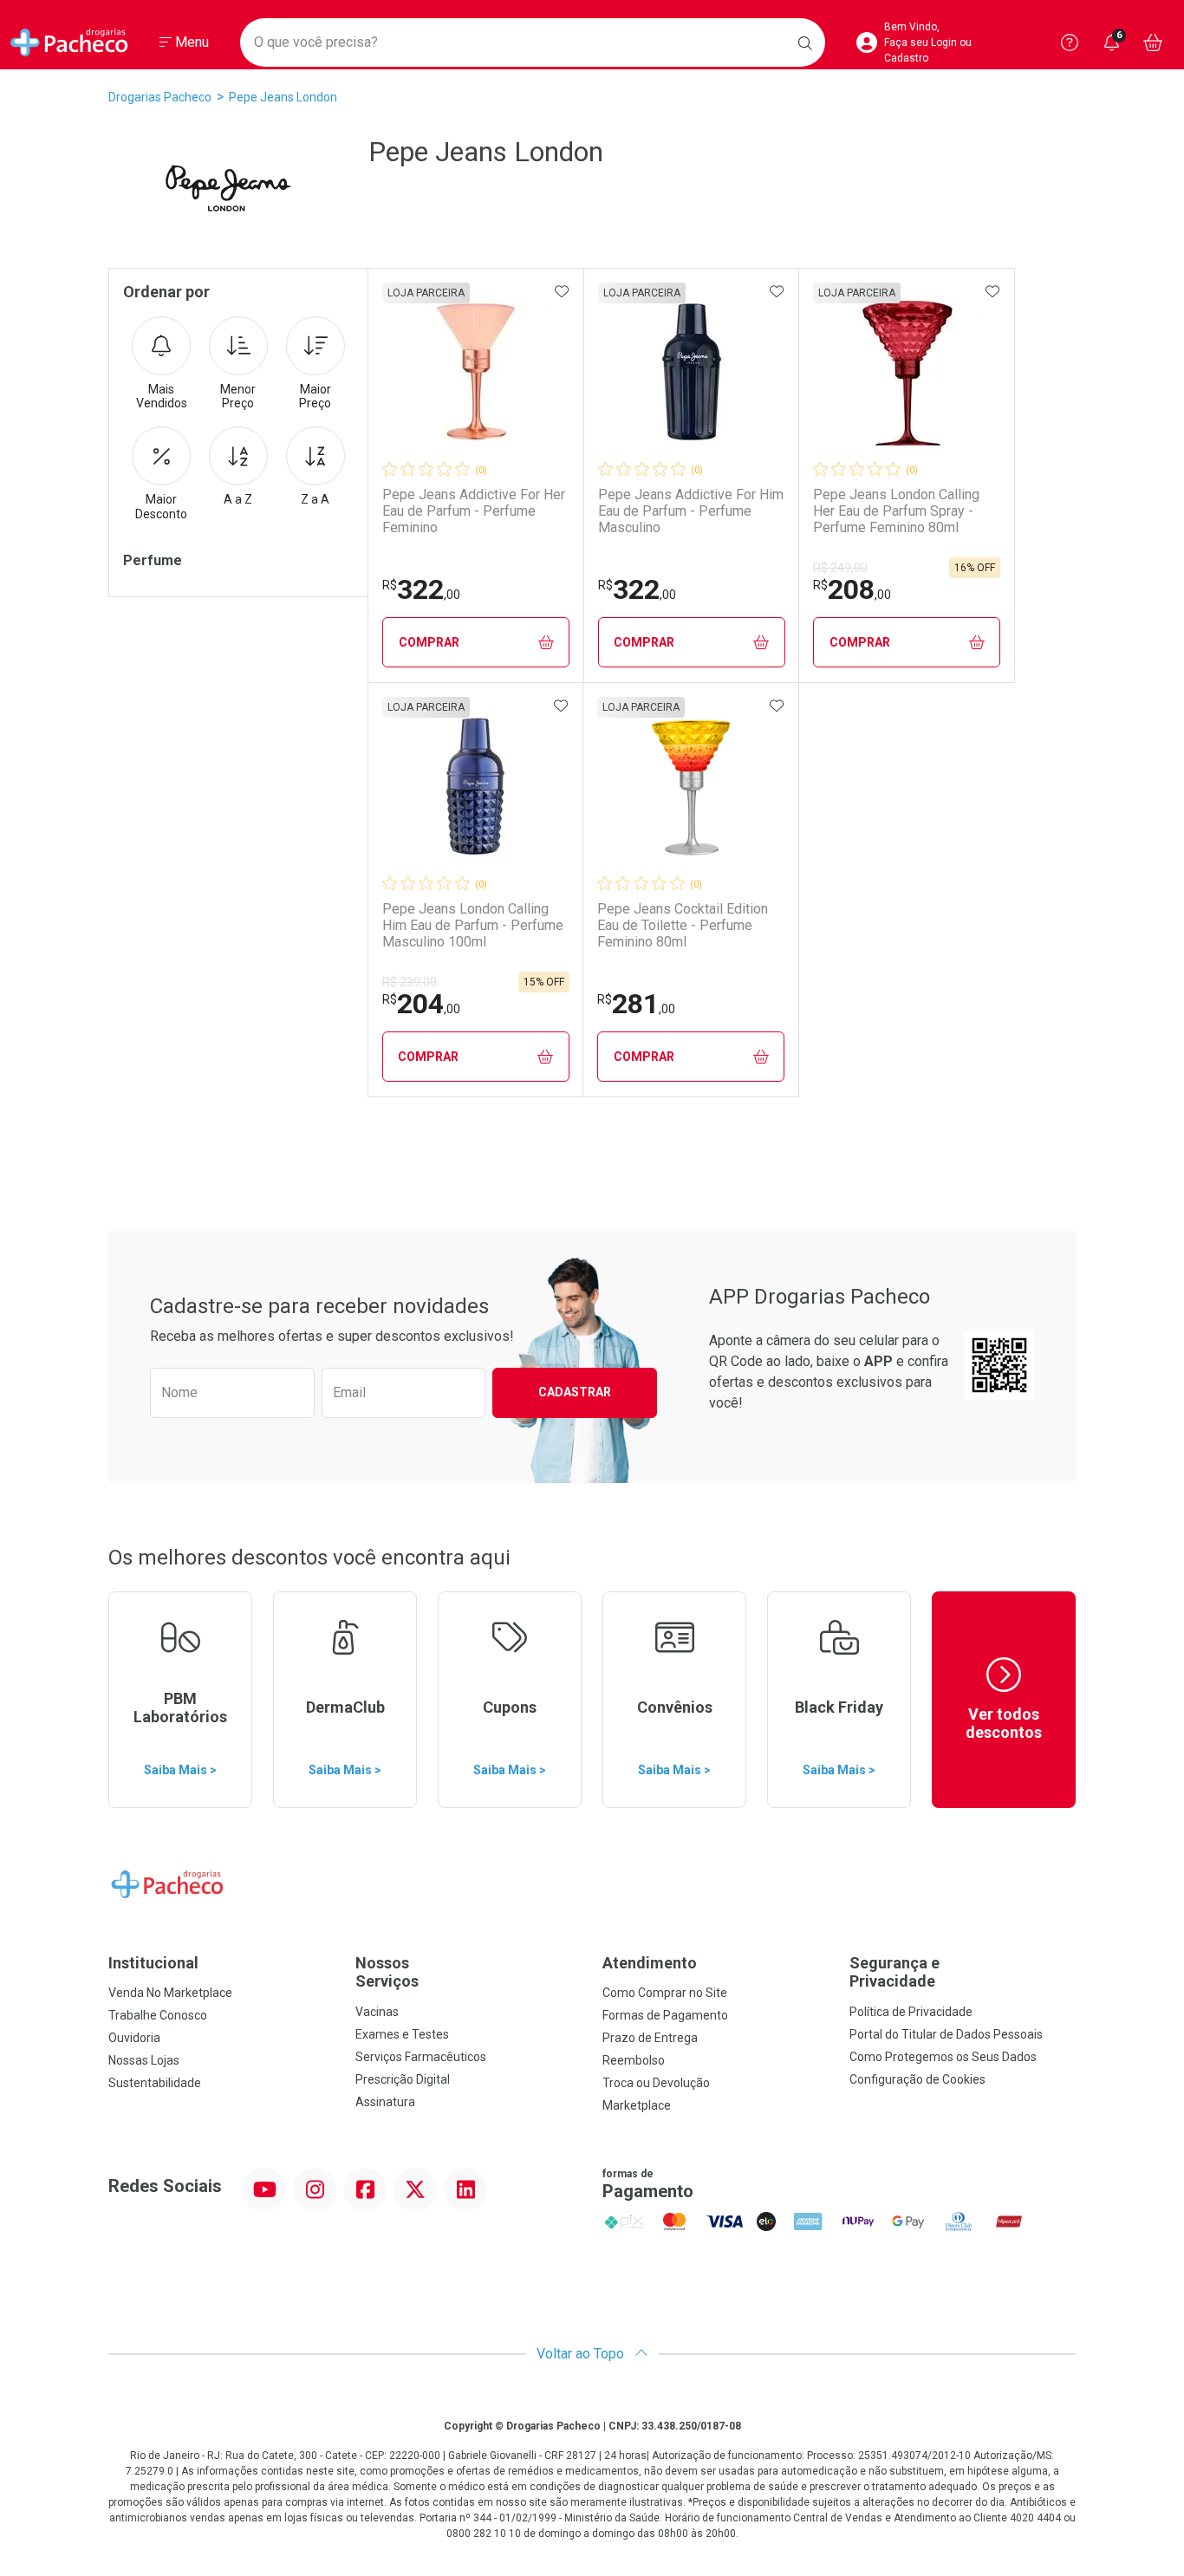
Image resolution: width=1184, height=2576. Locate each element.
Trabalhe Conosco (158, 2015)
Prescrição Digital (403, 2079)
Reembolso (634, 2060)
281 (636, 1004)
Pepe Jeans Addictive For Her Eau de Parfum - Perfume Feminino (474, 511)
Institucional (153, 1963)
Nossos (387, 1972)
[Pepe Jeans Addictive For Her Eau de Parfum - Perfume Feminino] (476, 373)
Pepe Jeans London (283, 97)
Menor (238, 397)
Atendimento (650, 1963)
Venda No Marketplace (170, 1993)
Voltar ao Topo (582, 2354)
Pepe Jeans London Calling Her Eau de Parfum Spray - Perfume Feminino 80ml (896, 511)
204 (421, 1004)
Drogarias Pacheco (160, 97)
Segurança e (895, 1972)
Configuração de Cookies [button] (917, 2079)
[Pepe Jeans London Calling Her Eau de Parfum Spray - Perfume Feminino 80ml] (907, 373)
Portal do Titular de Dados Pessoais (946, 2034)
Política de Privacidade (911, 2012)
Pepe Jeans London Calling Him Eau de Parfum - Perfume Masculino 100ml (473, 925)
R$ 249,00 (840, 568)
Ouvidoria (134, 2038)
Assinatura (385, 2102)
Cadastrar (575, 1392)
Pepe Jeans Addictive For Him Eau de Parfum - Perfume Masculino (691, 511)
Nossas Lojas (144, 2060)
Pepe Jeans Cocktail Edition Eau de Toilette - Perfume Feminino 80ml (683, 925)
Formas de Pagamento (665, 2015)
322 (421, 589)
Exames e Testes (402, 2034)
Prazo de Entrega (650, 2038)
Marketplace (637, 2105)
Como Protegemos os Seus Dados (943, 2057)
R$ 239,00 (410, 982)
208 (852, 589)
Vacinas (377, 2012)
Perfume (153, 560)
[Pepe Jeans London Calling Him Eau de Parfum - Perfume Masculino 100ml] (476, 787)
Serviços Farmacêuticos (421, 2057)
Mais (162, 397)
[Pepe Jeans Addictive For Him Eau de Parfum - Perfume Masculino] (692, 373)
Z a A (315, 499)
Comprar (429, 642)
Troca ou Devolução (656, 2083)
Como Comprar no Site (665, 1993)
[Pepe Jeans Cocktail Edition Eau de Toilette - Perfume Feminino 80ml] (691, 787)
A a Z (238, 499)
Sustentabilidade (155, 2083)
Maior (315, 397)
